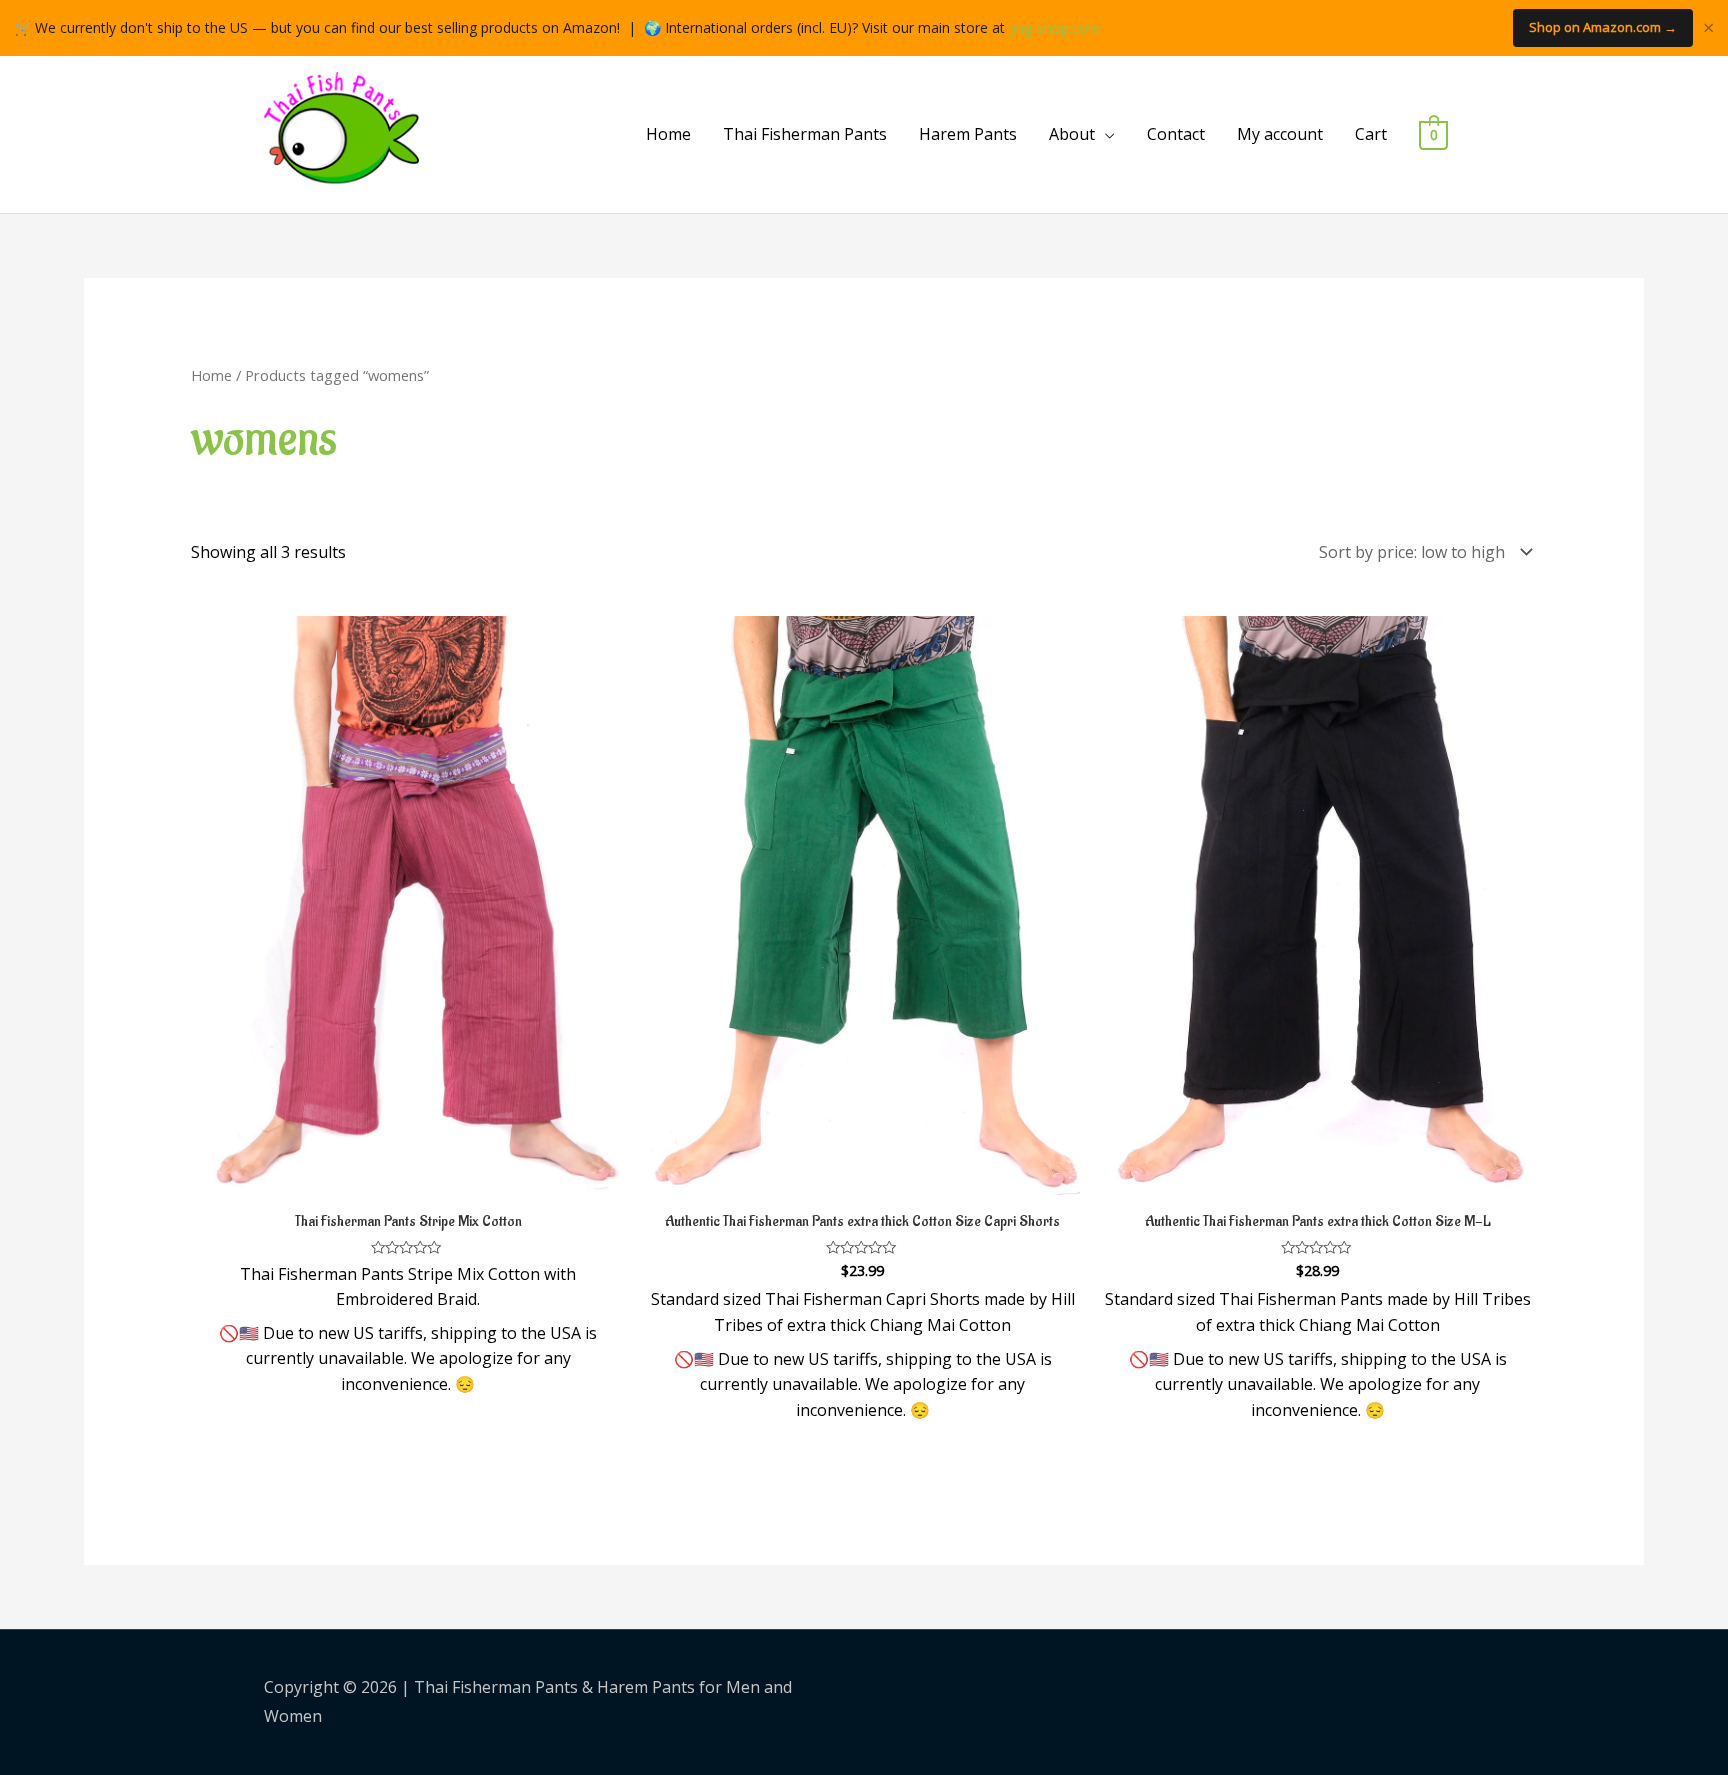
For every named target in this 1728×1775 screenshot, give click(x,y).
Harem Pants (968, 134)
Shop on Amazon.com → (1603, 27)
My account (1280, 134)
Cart (1371, 134)
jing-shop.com (1055, 27)
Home (668, 134)
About (1072, 134)
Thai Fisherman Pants (805, 134)
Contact (1176, 134)
